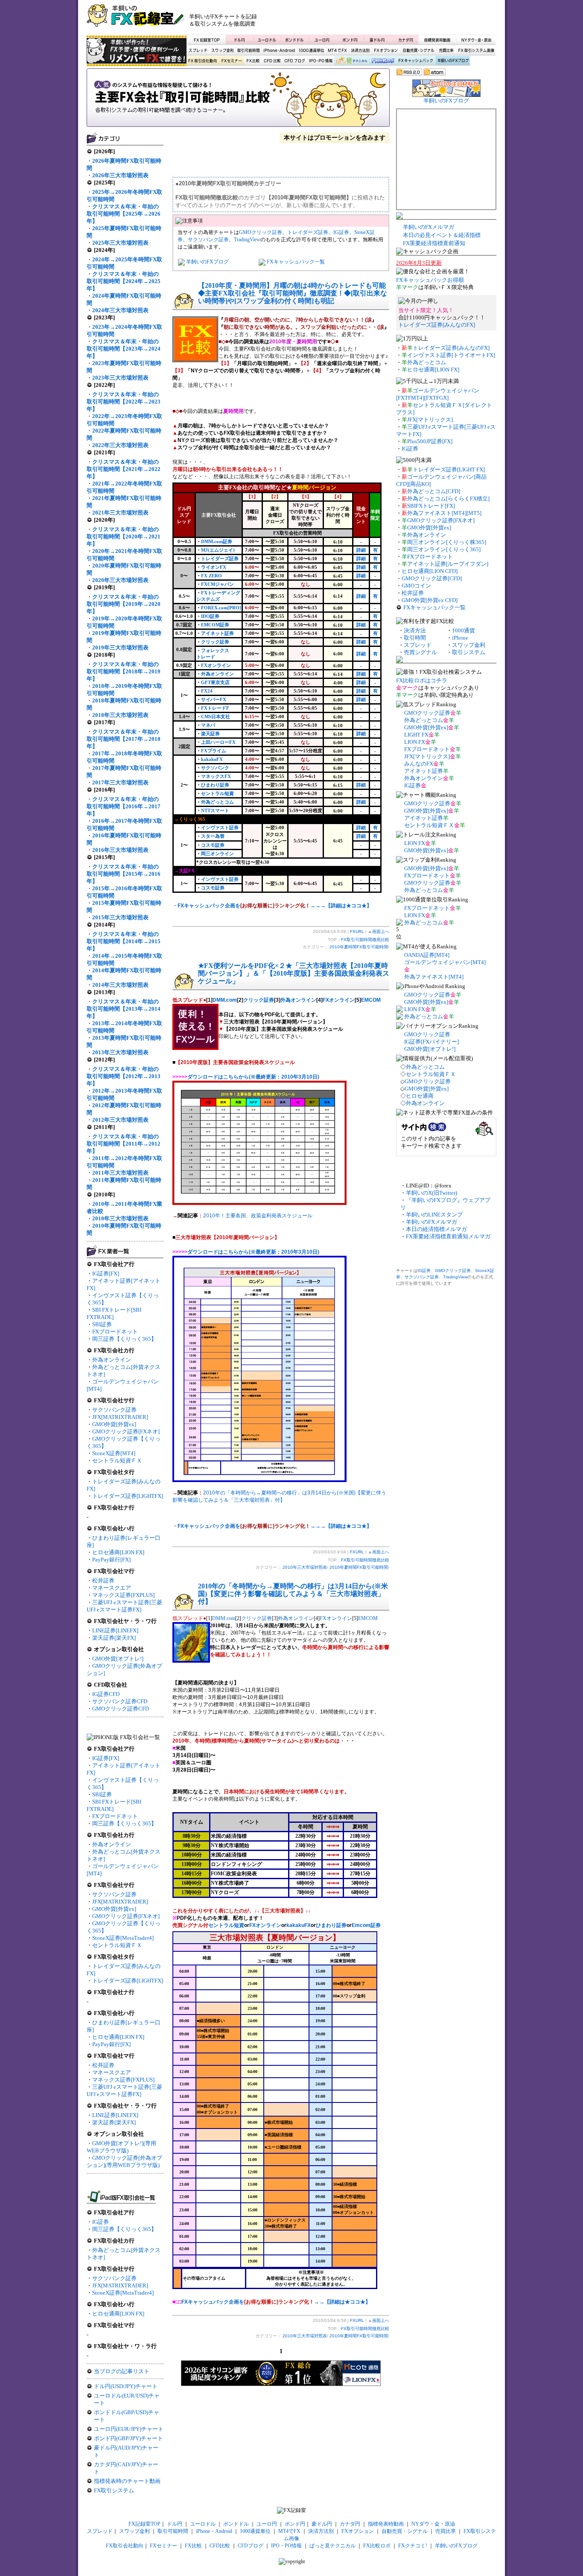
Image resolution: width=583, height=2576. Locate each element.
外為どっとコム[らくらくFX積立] (448, 499)
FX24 (207, 691)
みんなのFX (419, 764)
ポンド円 (350, 40)
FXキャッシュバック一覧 (296, 262)
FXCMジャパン (217, 584)
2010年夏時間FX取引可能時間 (359, 947)
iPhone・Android (280, 51)
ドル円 (240, 40)
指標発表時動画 (437, 40)
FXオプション (386, 51)
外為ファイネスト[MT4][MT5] (444, 513)
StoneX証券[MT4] (114, 1453)
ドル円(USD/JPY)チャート (126, 2386)
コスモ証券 (213, 845)
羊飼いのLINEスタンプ (434, 1215)
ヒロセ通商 (420, 1096)
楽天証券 (210, 734)
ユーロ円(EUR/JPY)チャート (129, 2429)
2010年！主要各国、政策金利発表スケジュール (258, 1216)
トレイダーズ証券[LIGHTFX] (128, 1496)
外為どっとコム (217, 802)
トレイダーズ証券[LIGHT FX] (449, 469)
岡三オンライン (217, 854)
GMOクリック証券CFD (121, 1709)
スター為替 (213, 836)
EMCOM (371, 1000)
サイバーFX (214, 699)
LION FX (415, 742)
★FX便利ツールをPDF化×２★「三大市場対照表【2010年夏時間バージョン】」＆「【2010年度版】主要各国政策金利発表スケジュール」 (294, 973)
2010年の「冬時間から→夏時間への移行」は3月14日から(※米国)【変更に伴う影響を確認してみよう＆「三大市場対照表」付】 (293, 1594)
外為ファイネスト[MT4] (434, 977)
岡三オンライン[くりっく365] (444, 549)
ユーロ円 (322, 40)
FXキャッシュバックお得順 (430, 280)
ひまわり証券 (215, 785)
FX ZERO (211, 576)
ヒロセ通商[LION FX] (118, 1552)
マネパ (208, 725)
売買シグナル (420, 652)
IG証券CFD (106, 1694)
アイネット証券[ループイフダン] (448, 564)
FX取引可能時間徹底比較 (238, 100)
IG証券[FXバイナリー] (431, 1042)
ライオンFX (214, 567)
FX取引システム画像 (476, 51)
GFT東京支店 (215, 682)
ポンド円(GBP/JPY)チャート (128, 2438)
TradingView (247, 240)
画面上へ (381, 931)
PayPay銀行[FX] (111, 1560)
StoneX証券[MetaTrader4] (123, 1938)
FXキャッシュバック (415, 61)
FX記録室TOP (206, 40)
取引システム (469, 652)
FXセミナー (231, 61)
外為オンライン (112, 1360)
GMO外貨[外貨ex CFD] (430, 600)
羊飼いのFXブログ (452, 61)
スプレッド (198, 51)
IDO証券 (210, 616)
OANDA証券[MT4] (427, 955)
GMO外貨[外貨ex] (114, 1424)
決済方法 (415, 630)
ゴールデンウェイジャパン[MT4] (445, 962)
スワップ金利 (222, 51)
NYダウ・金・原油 (476, 40)
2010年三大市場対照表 (305, 1567)
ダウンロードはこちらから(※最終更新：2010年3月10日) (253, 1077)
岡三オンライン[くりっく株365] (447, 542)
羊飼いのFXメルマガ (429, 227)
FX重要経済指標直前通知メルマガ (448, 1236)
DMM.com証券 (217, 541)
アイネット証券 (217, 633)
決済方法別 (360, 51)
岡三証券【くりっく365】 (124, 1339)
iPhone (460, 638)
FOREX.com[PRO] (221, 608)
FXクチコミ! (413, 2546)
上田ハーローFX (218, 742)
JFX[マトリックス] (430, 420)
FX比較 (252, 61)
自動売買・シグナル (418, 51)
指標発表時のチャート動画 (127, 2481)
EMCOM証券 (215, 625)
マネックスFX (216, 776)
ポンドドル (295, 40)
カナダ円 (404, 40)
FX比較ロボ (382, 61)
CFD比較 (271, 61)
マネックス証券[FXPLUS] (123, 1595)
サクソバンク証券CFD (120, 1701)
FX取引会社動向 (203, 61)
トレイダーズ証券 (308, 232)
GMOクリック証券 (261, 232)
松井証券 (103, 1580)
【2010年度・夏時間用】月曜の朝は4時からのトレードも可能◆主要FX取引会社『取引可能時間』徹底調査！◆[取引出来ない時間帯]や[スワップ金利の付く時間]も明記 (293, 293)
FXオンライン (216, 665)
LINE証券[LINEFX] (115, 1630)
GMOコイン (416, 586)
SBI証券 (102, 1324)
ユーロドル (267, 40)
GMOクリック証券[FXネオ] (126, 1431)
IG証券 (101, 2222)
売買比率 (446, 51)
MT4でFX (338, 51)
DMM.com (225, 1000)
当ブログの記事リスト (122, 2371)
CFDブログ (294, 61)
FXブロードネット (115, 1332)
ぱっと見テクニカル (351, 61)
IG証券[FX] (106, 1273)
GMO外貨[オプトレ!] (118, 1659)
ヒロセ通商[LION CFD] (430, 571)
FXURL (357, 931)
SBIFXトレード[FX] (431, 506)
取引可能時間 (249, 51)
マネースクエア (112, 1588)
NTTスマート (215, 810)
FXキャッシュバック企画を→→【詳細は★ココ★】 (276, 2302)
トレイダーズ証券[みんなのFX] (437, 325)
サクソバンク (215, 768)
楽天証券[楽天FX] (114, 1638)
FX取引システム (114, 2490)
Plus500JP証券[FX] (430, 441)
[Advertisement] (394, 19)
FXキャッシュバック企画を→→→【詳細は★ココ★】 (275, 906)
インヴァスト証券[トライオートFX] (451, 355)
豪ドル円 (377, 40)
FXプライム (214, 751)
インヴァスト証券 (220, 827)
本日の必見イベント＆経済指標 (442, 235)
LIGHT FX (416, 735)
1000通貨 (463, 630)
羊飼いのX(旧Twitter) (431, 1193)
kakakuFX (212, 759)
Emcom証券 (366, 1925)
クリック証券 (215, 642)
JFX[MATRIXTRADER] (120, 1417)
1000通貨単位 (312, 51)
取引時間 (415, 638)
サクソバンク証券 (114, 1410)
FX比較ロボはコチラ (422, 680)
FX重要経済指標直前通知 (434, 243)
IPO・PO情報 (320, 61)
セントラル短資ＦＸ (117, 1461)
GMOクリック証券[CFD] (432, 578)
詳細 (361, 550)
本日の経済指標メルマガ (436, 1229)
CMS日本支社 (216, 716)
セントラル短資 (217, 793)
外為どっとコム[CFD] (434, 491)
